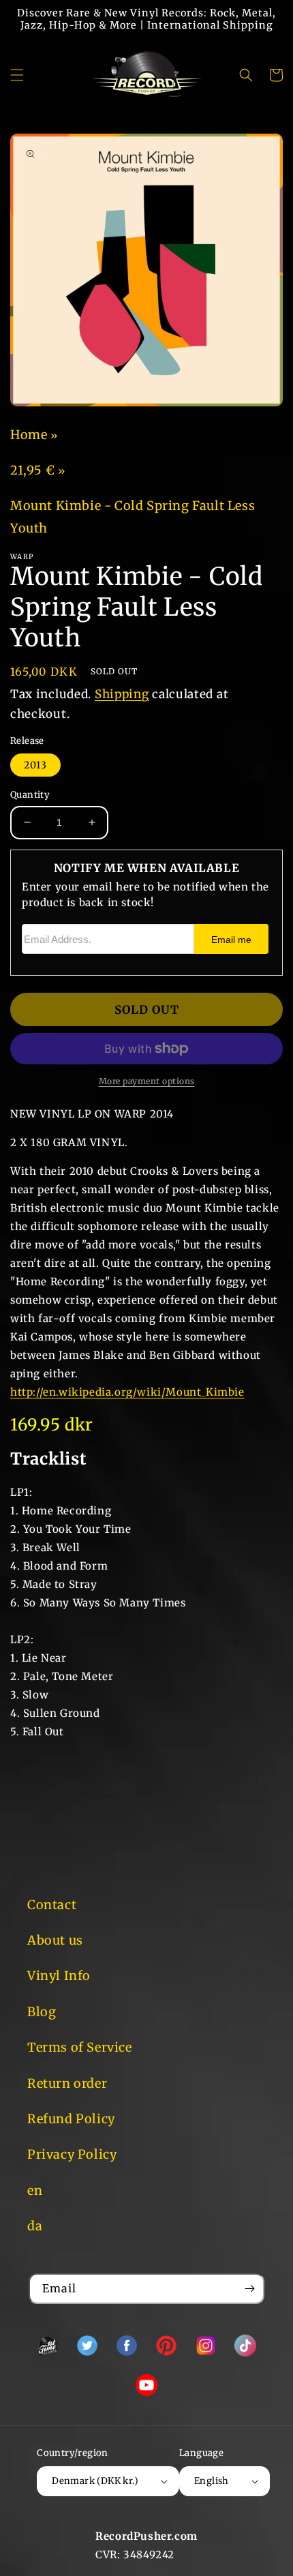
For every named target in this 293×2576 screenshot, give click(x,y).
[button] (17, 75)
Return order (67, 2083)
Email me (231, 940)
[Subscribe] (249, 2289)
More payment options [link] (147, 1081)
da (35, 2226)
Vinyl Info (59, 1976)
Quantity (30, 795)
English (212, 2481)
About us (55, 1940)
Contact (52, 1905)
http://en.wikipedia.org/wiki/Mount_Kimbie (127, 1392)
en (35, 2190)
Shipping (122, 694)
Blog (42, 2012)
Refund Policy (71, 2119)
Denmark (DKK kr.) (95, 2481)
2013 (35, 765)
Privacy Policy (72, 2154)
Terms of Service (80, 2047)
